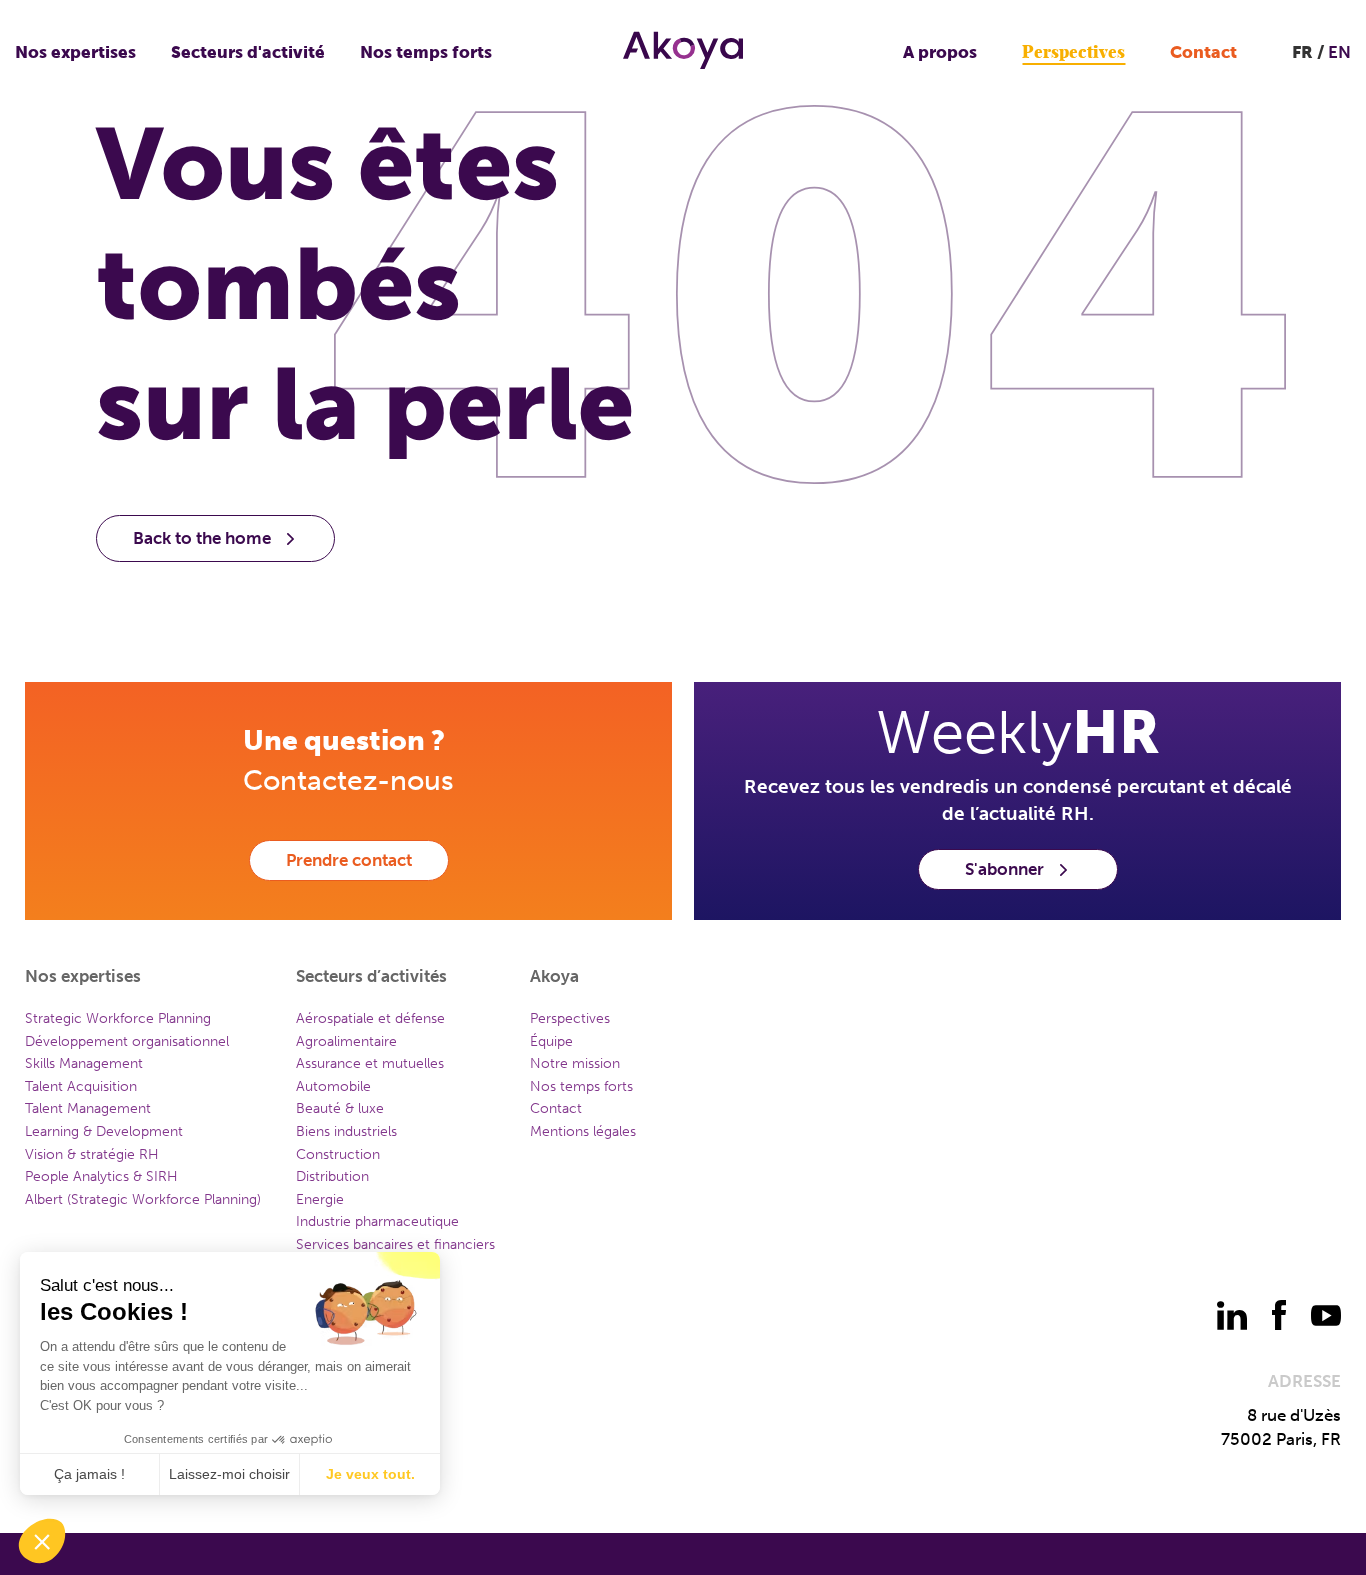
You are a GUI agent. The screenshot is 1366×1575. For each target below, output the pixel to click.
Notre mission (575, 1063)
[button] (42, 1541)
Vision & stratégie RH (92, 1154)
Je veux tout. (370, 1474)
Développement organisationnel (127, 1041)
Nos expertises (75, 52)
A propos (940, 52)
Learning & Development (104, 1131)
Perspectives (1073, 52)
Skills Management (84, 1063)
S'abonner (1004, 869)
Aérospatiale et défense (370, 1018)
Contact (1203, 52)
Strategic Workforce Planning (118, 1018)
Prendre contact (349, 860)
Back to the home (202, 538)
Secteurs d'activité (248, 52)
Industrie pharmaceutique (377, 1221)
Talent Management (88, 1108)
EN (1339, 52)
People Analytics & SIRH (101, 1176)
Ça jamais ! (89, 1474)
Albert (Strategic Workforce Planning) (143, 1199)
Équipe (551, 1041)
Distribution (332, 1176)
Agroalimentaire (346, 1041)
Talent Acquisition (81, 1086)
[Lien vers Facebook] (1279, 1315)
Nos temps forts (426, 52)
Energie (320, 1199)
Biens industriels (346, 1131)
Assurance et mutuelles (370, 1063)
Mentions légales (583, 1131)
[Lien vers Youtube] (1326, 1315)
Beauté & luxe (340, 1108)
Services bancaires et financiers (395, 1244)
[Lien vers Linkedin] (1232, 1315)
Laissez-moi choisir (229, 1474)
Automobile (333, 1086)
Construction (338, 1154)
